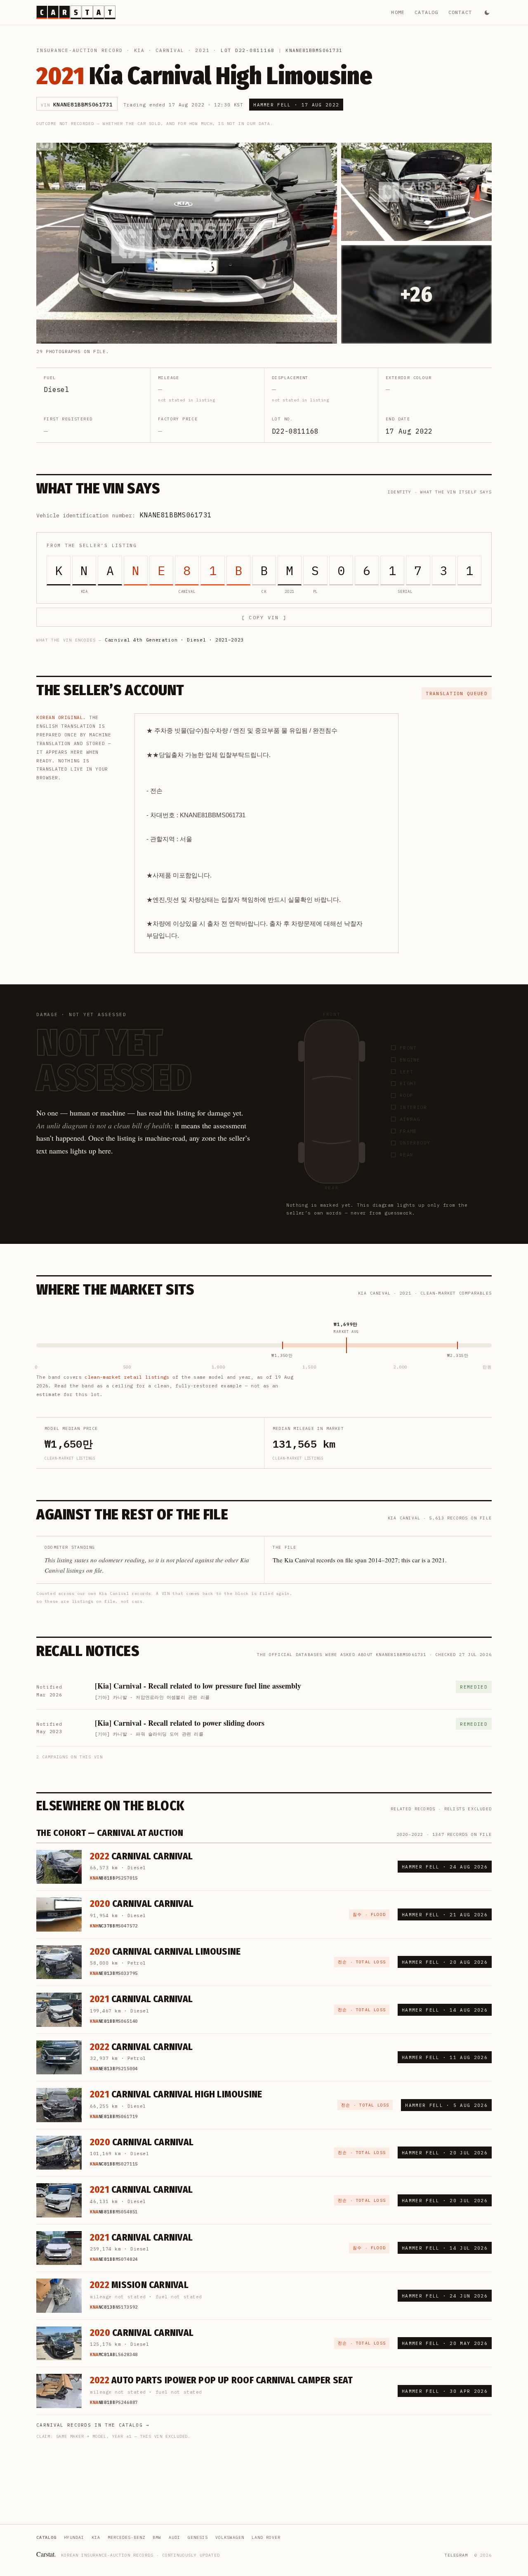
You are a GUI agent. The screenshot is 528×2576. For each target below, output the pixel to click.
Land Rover (266, 2537)
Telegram (456, 2555)
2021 (202, 50)
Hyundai (74, 2537)
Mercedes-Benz (126, 2537)
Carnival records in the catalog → (93, 2425)
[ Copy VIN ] (264, 617)
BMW (157, 2537)
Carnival (170, 50)
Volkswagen (230, 2537)
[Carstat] (76, 12)
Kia (139, 50)
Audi (174, 2537)
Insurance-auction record (80, 50)
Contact (460, 12)
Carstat (46, 2554)
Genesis (198, 2537)
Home (398, 12)
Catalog (426, 12)
